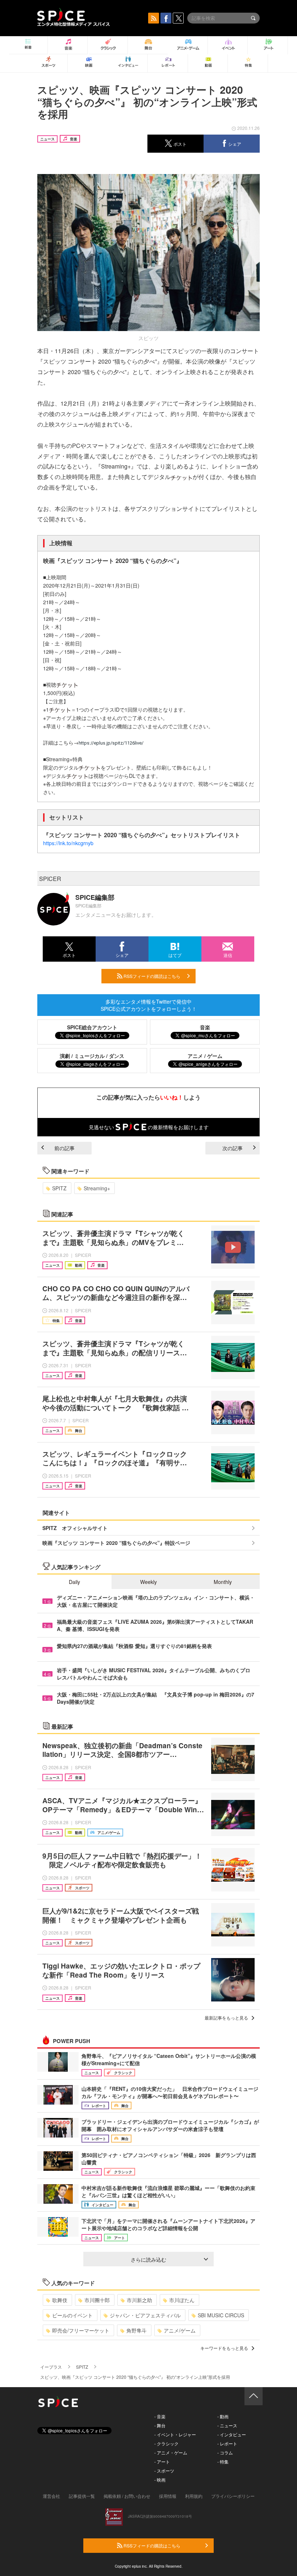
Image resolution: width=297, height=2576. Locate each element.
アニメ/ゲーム (180, 2330)
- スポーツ (164, 2471)
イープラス (51, 2367)
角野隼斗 (137, 2330)
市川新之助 (139, 2300)
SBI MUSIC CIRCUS (221, 2315)
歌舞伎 (60, 2300)
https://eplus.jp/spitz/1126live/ (111, 743)
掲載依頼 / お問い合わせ (127, 2496)
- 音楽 (160, 2416)
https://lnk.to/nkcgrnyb (68, 843)
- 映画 (160, 2480)
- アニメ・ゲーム (171, 2452)
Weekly (148, 1582)
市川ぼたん (182, 2300)
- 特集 (223, 2461)
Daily (74, 1582)
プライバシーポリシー (233, 2496)
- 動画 (223, 2416)
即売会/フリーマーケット (81, 2330)
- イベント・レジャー (175, 2434)
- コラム (225, 2452)
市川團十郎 (97, 2300)
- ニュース (227, 2425)
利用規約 (194, 2496)
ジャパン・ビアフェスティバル (145, 2315)
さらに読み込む (148, 2259)
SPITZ (59, 1188)
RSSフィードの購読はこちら (151, 976)
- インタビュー (232, 2434)
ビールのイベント (72, 2315)
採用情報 (168, 2496)
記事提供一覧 (82, 2496)
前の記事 (64, 1148)
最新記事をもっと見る (226, 2018)
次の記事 (233, 1148)
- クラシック (166, 2443)
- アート (162, 2461)
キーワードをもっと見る (224, 2348)
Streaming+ (97, 1188)
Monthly (223, 1582)
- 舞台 (160, 2425)
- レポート (227, 2443)
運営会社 (51, 2496)
